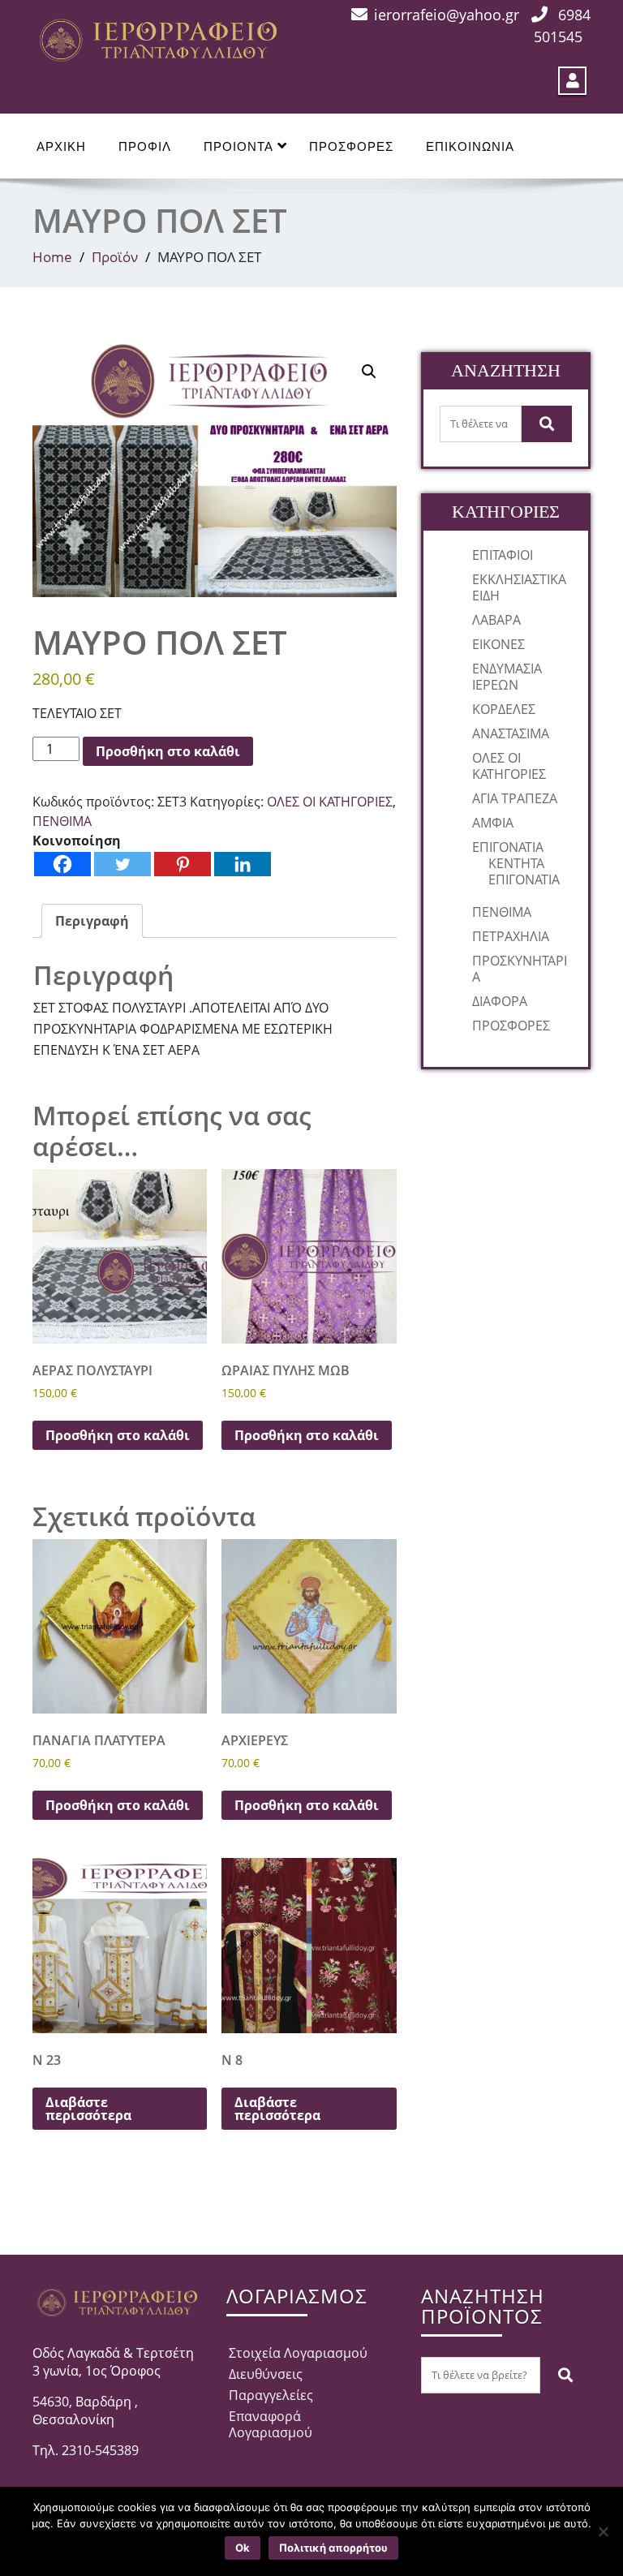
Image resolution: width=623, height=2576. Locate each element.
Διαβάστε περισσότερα (88, 2109)
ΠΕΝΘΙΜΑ (62, 821)
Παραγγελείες (271, 2395)
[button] (369, 372)
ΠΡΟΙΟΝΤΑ (238, 146)
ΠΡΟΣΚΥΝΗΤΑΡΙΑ (520, 969)
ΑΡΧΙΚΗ (61, 146)
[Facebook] (62, 864)
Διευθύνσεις (266, 2374)
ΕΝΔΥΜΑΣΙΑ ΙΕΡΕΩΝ (507, 677)
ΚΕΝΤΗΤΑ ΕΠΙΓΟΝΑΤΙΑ (524, 871)
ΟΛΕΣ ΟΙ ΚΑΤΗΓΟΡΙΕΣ (330, 802)
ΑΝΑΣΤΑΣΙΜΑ (511, 733)
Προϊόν (115, 257)
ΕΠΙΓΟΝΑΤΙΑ (508, 847)
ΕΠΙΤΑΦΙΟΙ (503, 555)
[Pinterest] (183, 864)
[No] (603, 2531)
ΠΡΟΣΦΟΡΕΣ (351, 146)
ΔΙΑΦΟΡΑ (500, 1001)
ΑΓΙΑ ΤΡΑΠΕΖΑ (515, 798)
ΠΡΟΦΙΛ (145, 146)
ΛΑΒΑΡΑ (496, 620)
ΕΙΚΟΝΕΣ (498, 644)
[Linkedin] (243, 864)
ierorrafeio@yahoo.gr (447, 15)
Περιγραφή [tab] (92, 921)
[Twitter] (122, 864)
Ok (243, 2548)
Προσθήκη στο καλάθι (168, 751)
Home (52, 257)
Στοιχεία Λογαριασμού (298, 2353)
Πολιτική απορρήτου (333, 2548)
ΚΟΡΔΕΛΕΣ (504, 709)
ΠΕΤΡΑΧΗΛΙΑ (511, 936)
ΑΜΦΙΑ (493, 823)
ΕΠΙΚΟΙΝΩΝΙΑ (470, 146)
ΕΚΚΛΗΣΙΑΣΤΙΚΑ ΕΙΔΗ (519, 587)
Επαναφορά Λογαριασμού (271, 2424)
